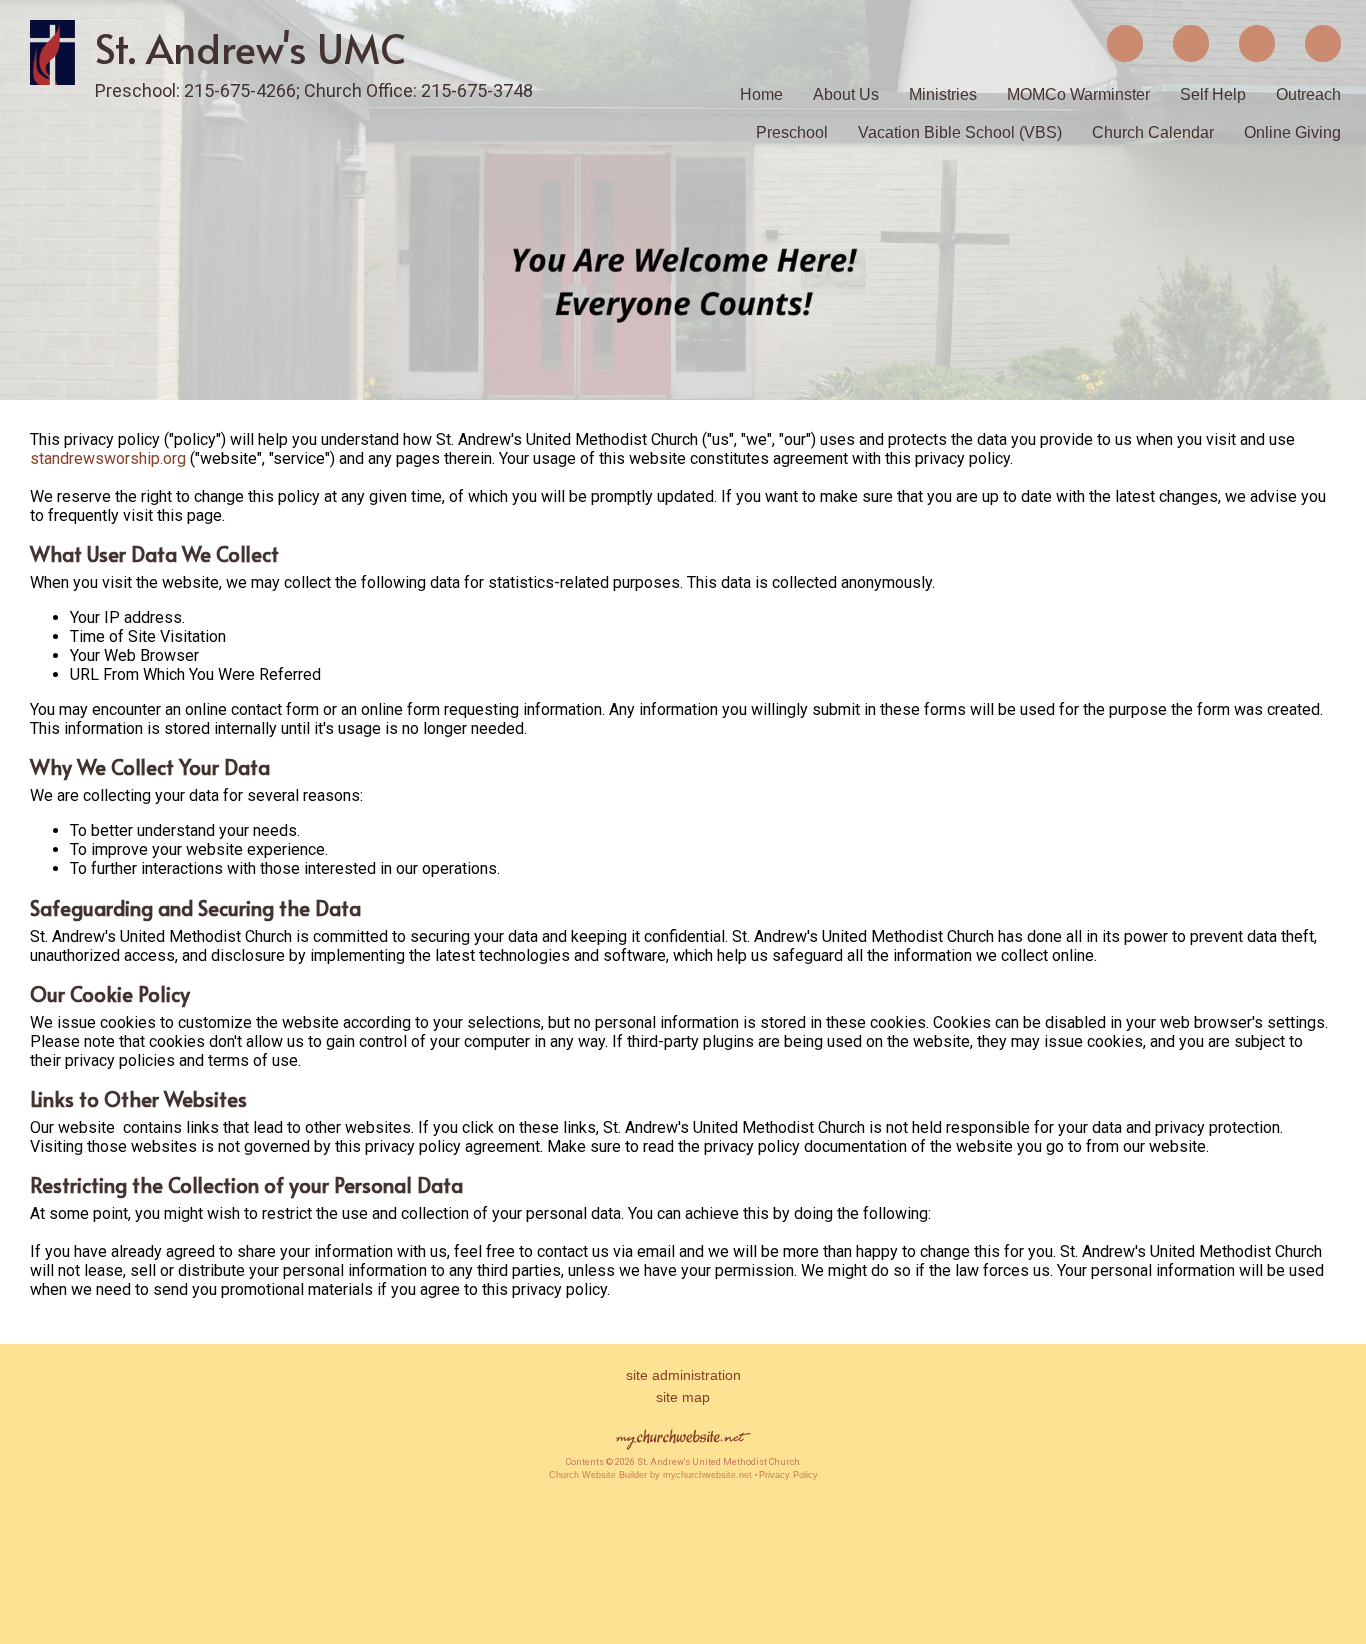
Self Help (1213, 94)
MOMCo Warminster (1078, 94)
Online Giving (1292, 132)
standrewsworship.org (108, 458)
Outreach (1308, 94)
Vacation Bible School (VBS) (960, 132)
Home (761, 94)
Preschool (792, 132)
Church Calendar (1153, 132)
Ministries (943, 94)
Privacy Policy (788, 1475)
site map (683, 1397)
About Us (846, 94)
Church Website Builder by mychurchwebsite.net (650, 1475)
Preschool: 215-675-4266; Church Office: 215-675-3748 (314, 90)
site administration (683, 1375)
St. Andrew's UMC (250, 47)
